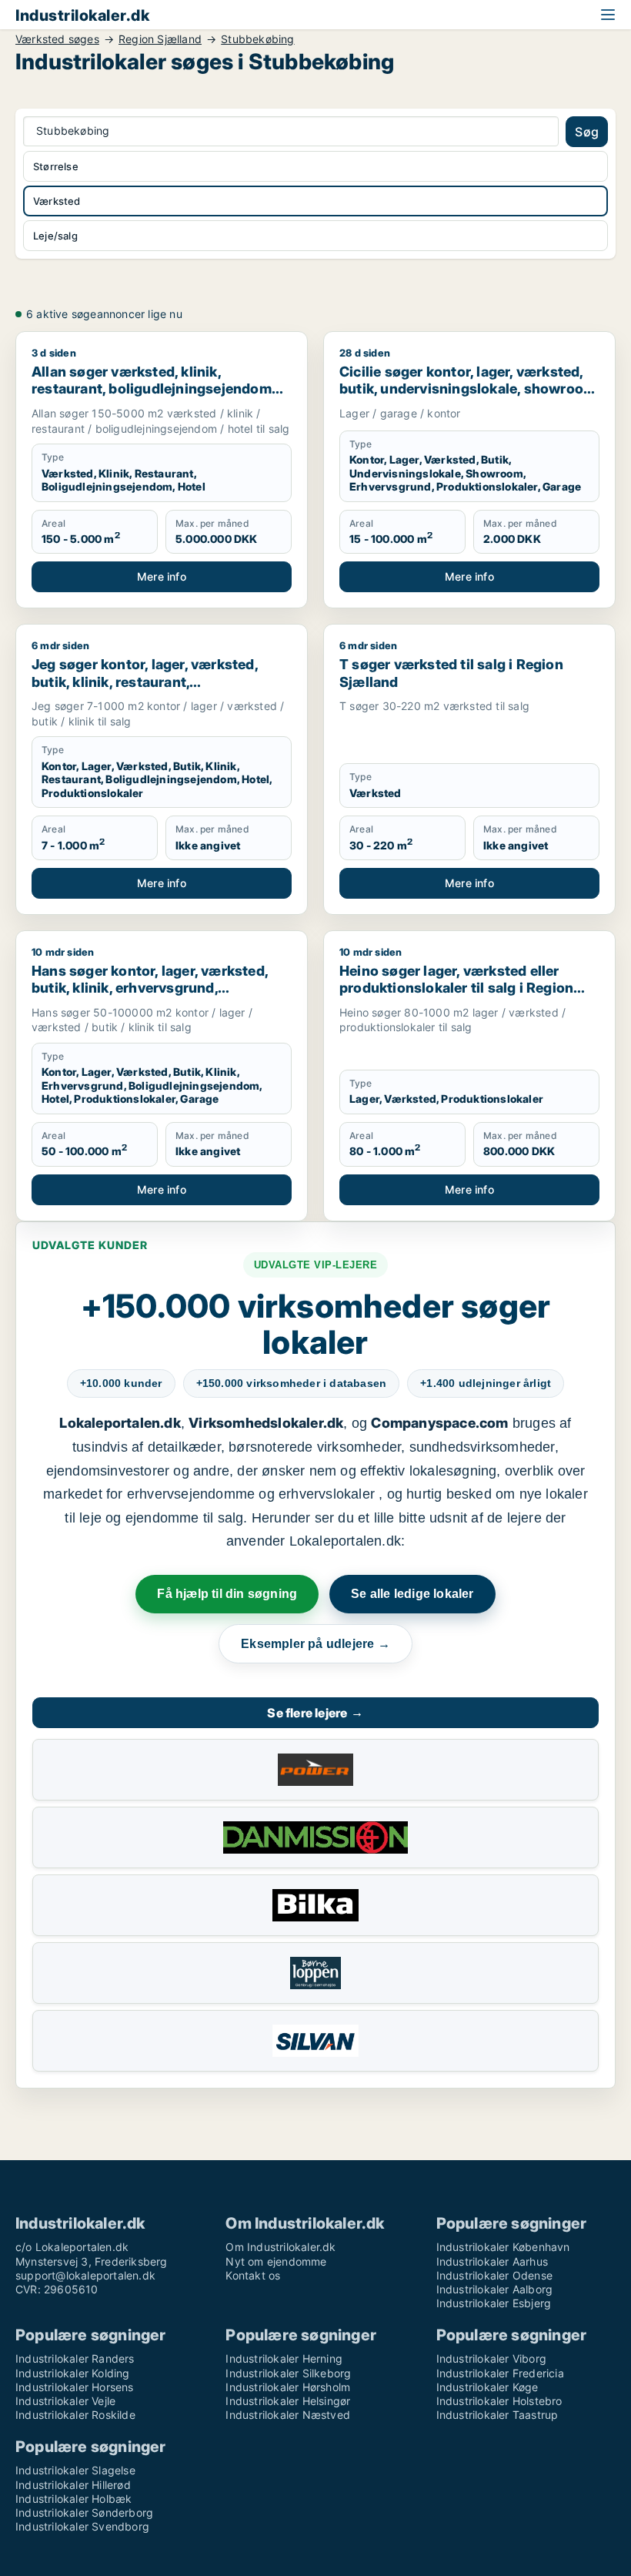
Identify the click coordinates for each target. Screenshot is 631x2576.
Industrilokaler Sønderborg (84, 2512)
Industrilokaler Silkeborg (288, 2373)
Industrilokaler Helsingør (288, 2401)
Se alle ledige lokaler (412, 1594)
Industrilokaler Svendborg (82, 2526)
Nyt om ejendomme (276, 2261)
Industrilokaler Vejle (65, 2401)
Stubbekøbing (257, 39)
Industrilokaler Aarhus (492, 2261)
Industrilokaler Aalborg (495, 2289)
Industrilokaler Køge (487, 2387)
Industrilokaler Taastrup (497, 2415)
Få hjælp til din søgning (227, 1594)
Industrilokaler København (503, 2247)
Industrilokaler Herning (284, 2358)
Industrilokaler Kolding (73, 2373)
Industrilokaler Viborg (491, 2358)
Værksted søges (57, 39)
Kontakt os (253, 2275)
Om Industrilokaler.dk (280, 2247)
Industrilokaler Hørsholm (288, 2387)
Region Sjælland (160, 39)
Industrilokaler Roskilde (75, 2415)
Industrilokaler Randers (75, 2358)
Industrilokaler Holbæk (73, 2499)
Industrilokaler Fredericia (500, 2373)
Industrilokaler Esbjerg (494, 2303)
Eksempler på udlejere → (315, 1644)
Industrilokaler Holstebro (499, 2401)
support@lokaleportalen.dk (85, 2275)
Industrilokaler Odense (494, 2275)
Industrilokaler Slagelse (75, 2470)
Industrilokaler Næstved (288, 2415)
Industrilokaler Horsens (75, 2387)
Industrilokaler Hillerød (73, 2485)
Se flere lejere (315, 1713)
